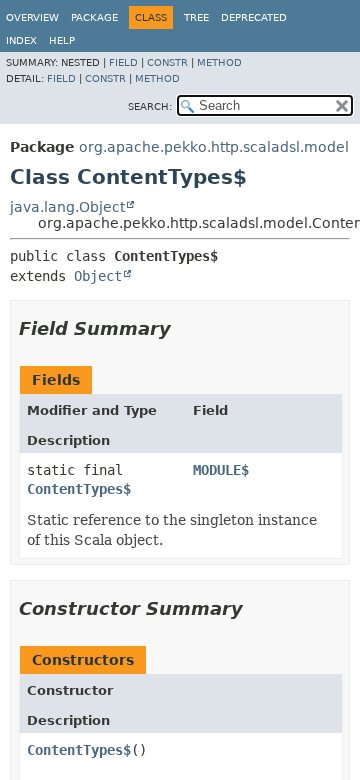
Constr (167, 62)
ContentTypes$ (79, 489)
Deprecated (254, 17)
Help (62, 40)
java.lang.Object (67, 207)
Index (21, 40)
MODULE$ (221, 470)
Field (123, 62)
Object (98, 276)
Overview (32, 17)
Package (94, 17)
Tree (196, 17)
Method (219, 62)
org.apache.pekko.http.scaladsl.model (214, 147)
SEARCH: (150, 106)
